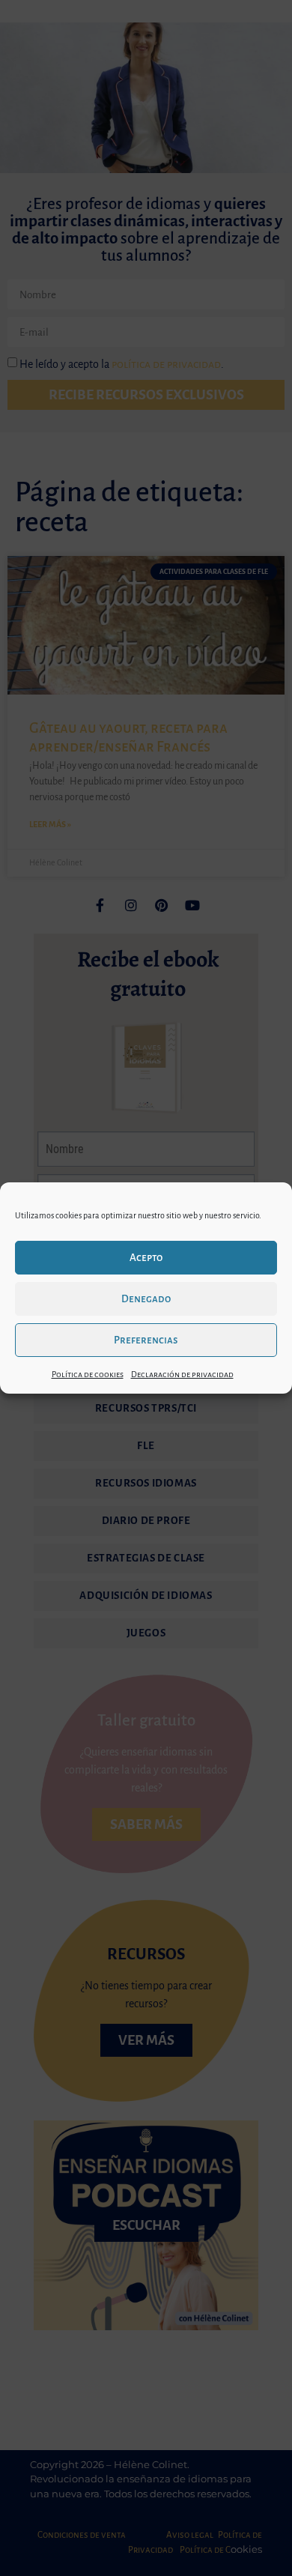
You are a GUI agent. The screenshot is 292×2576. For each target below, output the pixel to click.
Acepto (146, 1258)
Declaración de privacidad (182, 1374)
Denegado (146, 1299)
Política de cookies (88, 1374)
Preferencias (146, 1340)
